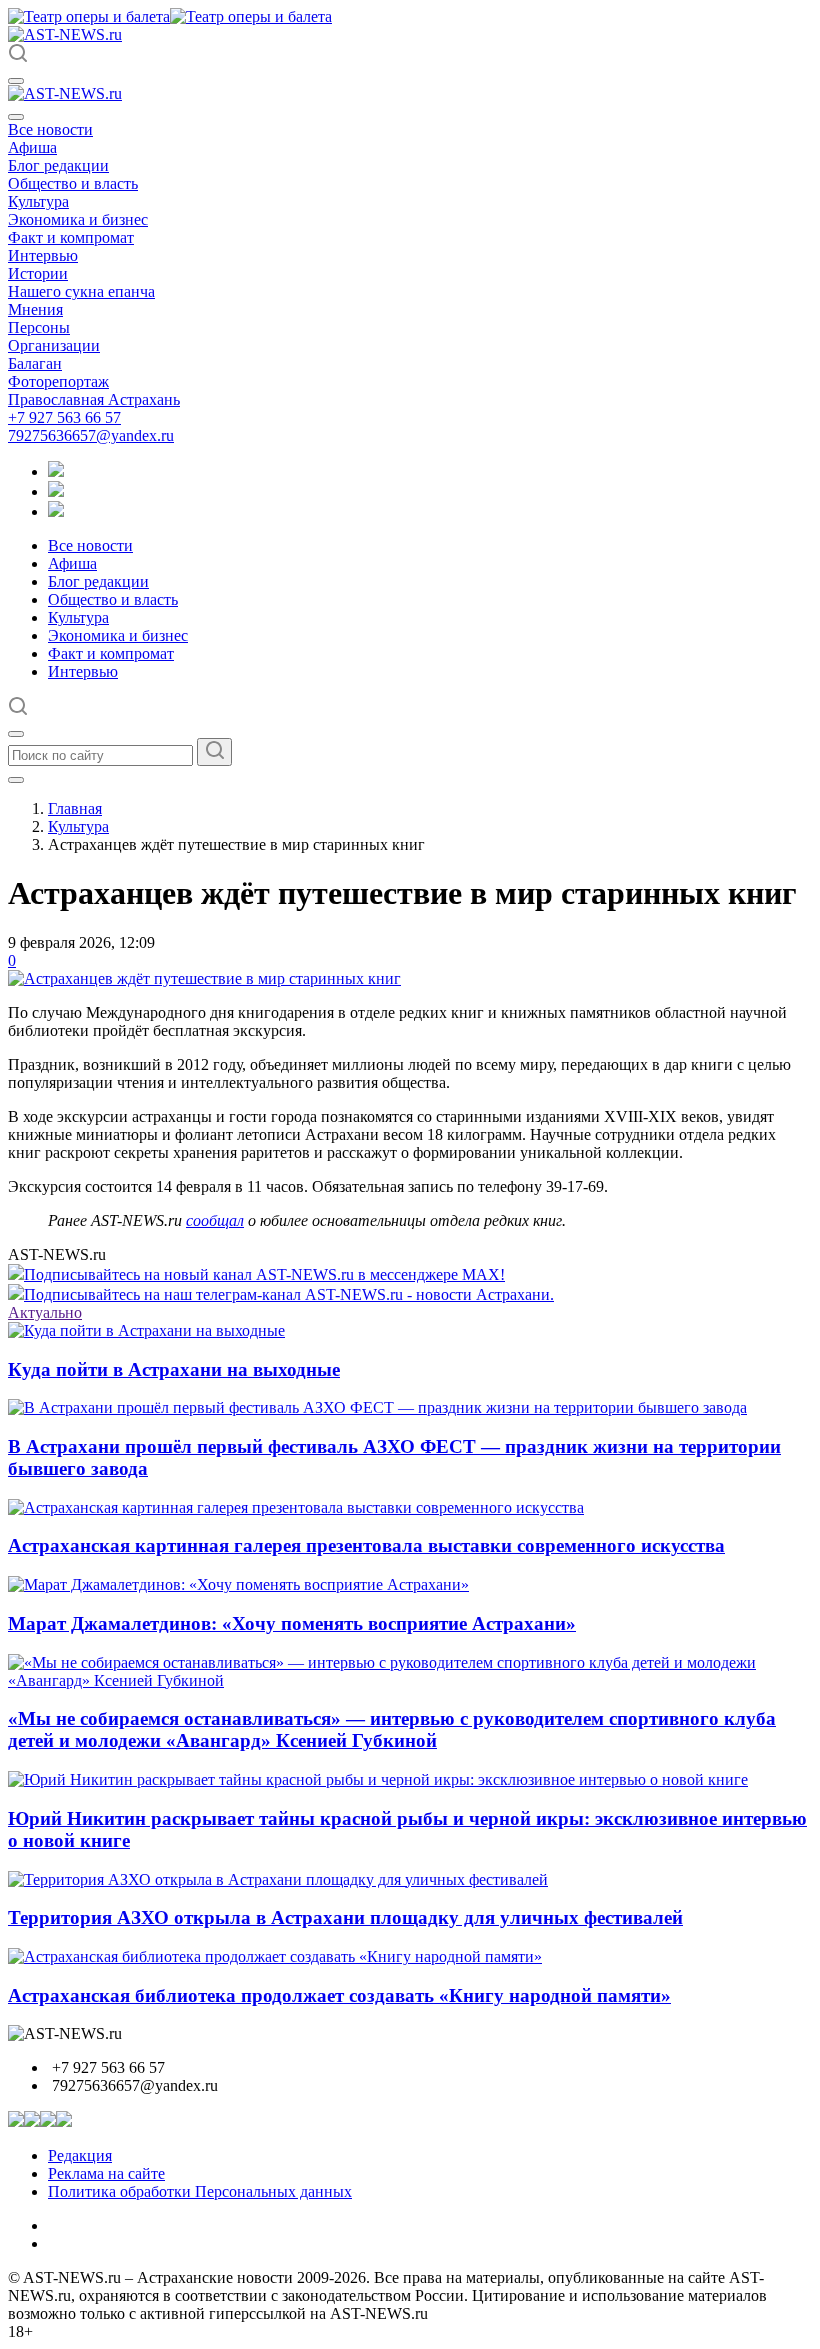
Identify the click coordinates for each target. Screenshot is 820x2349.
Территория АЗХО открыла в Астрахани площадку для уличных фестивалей (345, 1917)
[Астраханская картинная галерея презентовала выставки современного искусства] (296, 1507)
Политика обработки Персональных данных (200, 2191)
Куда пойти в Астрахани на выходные (174, 1369)
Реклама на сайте (106, 2173)
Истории (38, 273)
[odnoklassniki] (56, 491)
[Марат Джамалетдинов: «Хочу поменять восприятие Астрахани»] (238, 1584)
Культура (38, 201)
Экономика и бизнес (78, 219)
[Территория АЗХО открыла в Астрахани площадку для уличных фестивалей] (278, 1879)
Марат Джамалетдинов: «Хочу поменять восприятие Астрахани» (292, 1623)
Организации (54, 345)
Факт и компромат (71, 237)
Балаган (35, 363)
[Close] (16, 117)
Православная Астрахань (94, 399)
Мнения (35, 309)
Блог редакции (58, 165)
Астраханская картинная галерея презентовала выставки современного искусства (366, 1545)
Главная (75, 808)
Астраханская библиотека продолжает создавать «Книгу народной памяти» (339, 1995)
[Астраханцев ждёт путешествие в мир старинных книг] (204, 978)
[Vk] (56, 511)
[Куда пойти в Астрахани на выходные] (146, 1330)
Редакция (80, 2155)
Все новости (50, 129)
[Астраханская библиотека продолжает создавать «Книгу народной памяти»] (275, 1956)
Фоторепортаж (58, 381)
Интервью (43, 255)
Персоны (39, 327)
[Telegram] (56, 471)
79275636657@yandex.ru (91, 435)
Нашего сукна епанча (81, 291)
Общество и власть (73, 183)
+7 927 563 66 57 (64, 417)
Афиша (32, 147)
